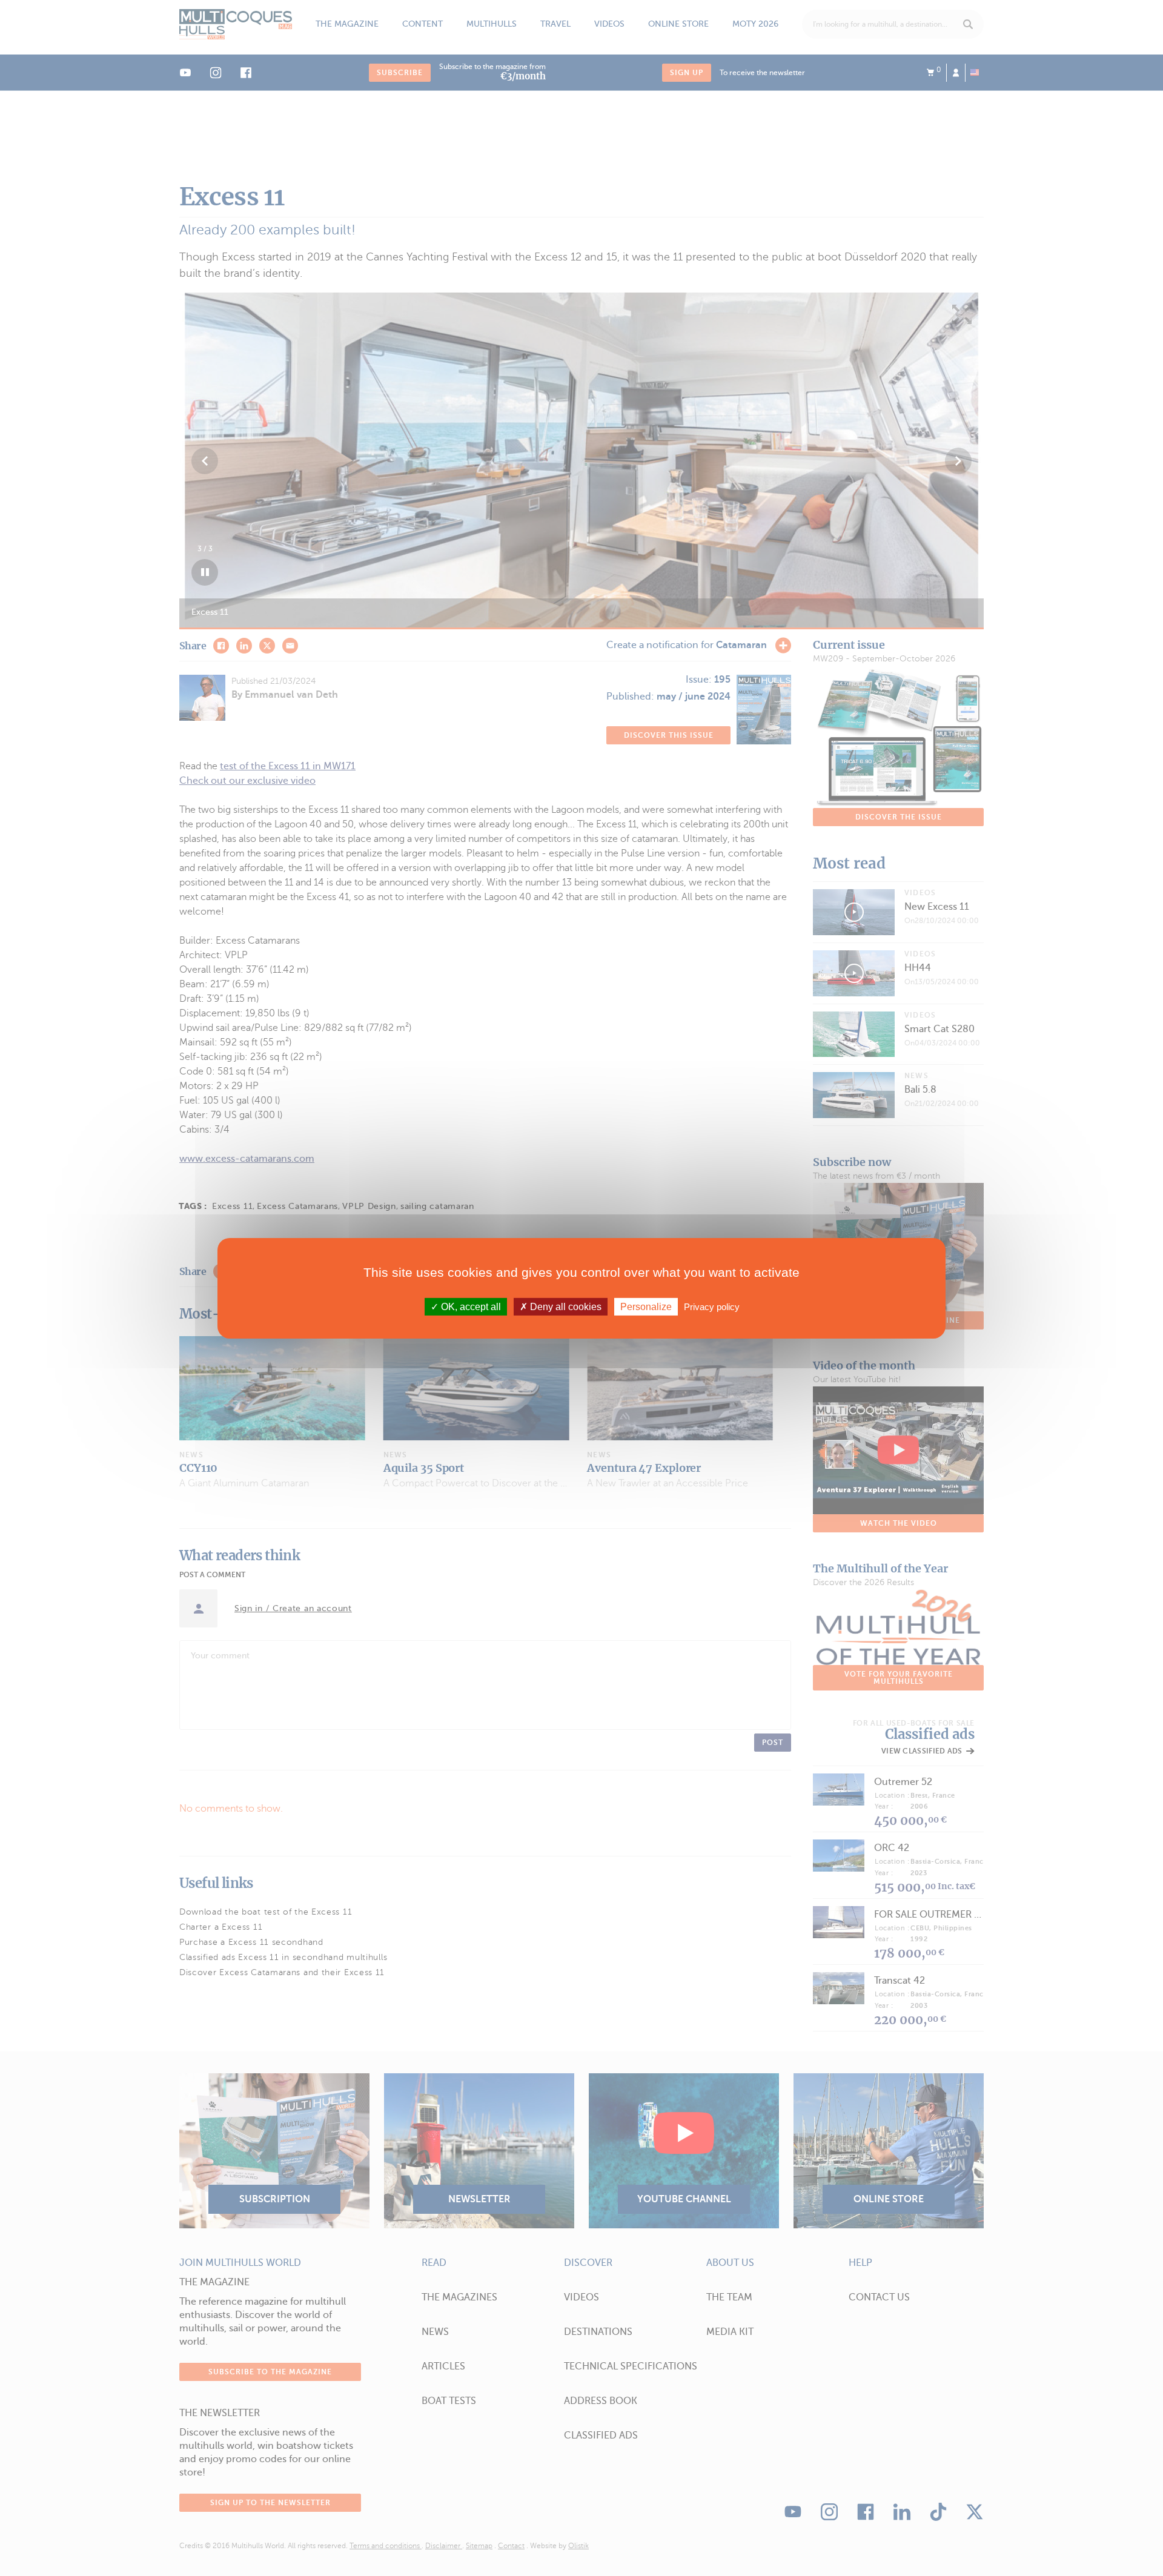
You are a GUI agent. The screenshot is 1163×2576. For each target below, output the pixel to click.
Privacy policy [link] (712, 1306)
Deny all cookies (565, 1306)
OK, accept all (470, 1306)
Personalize (646, 1306)
